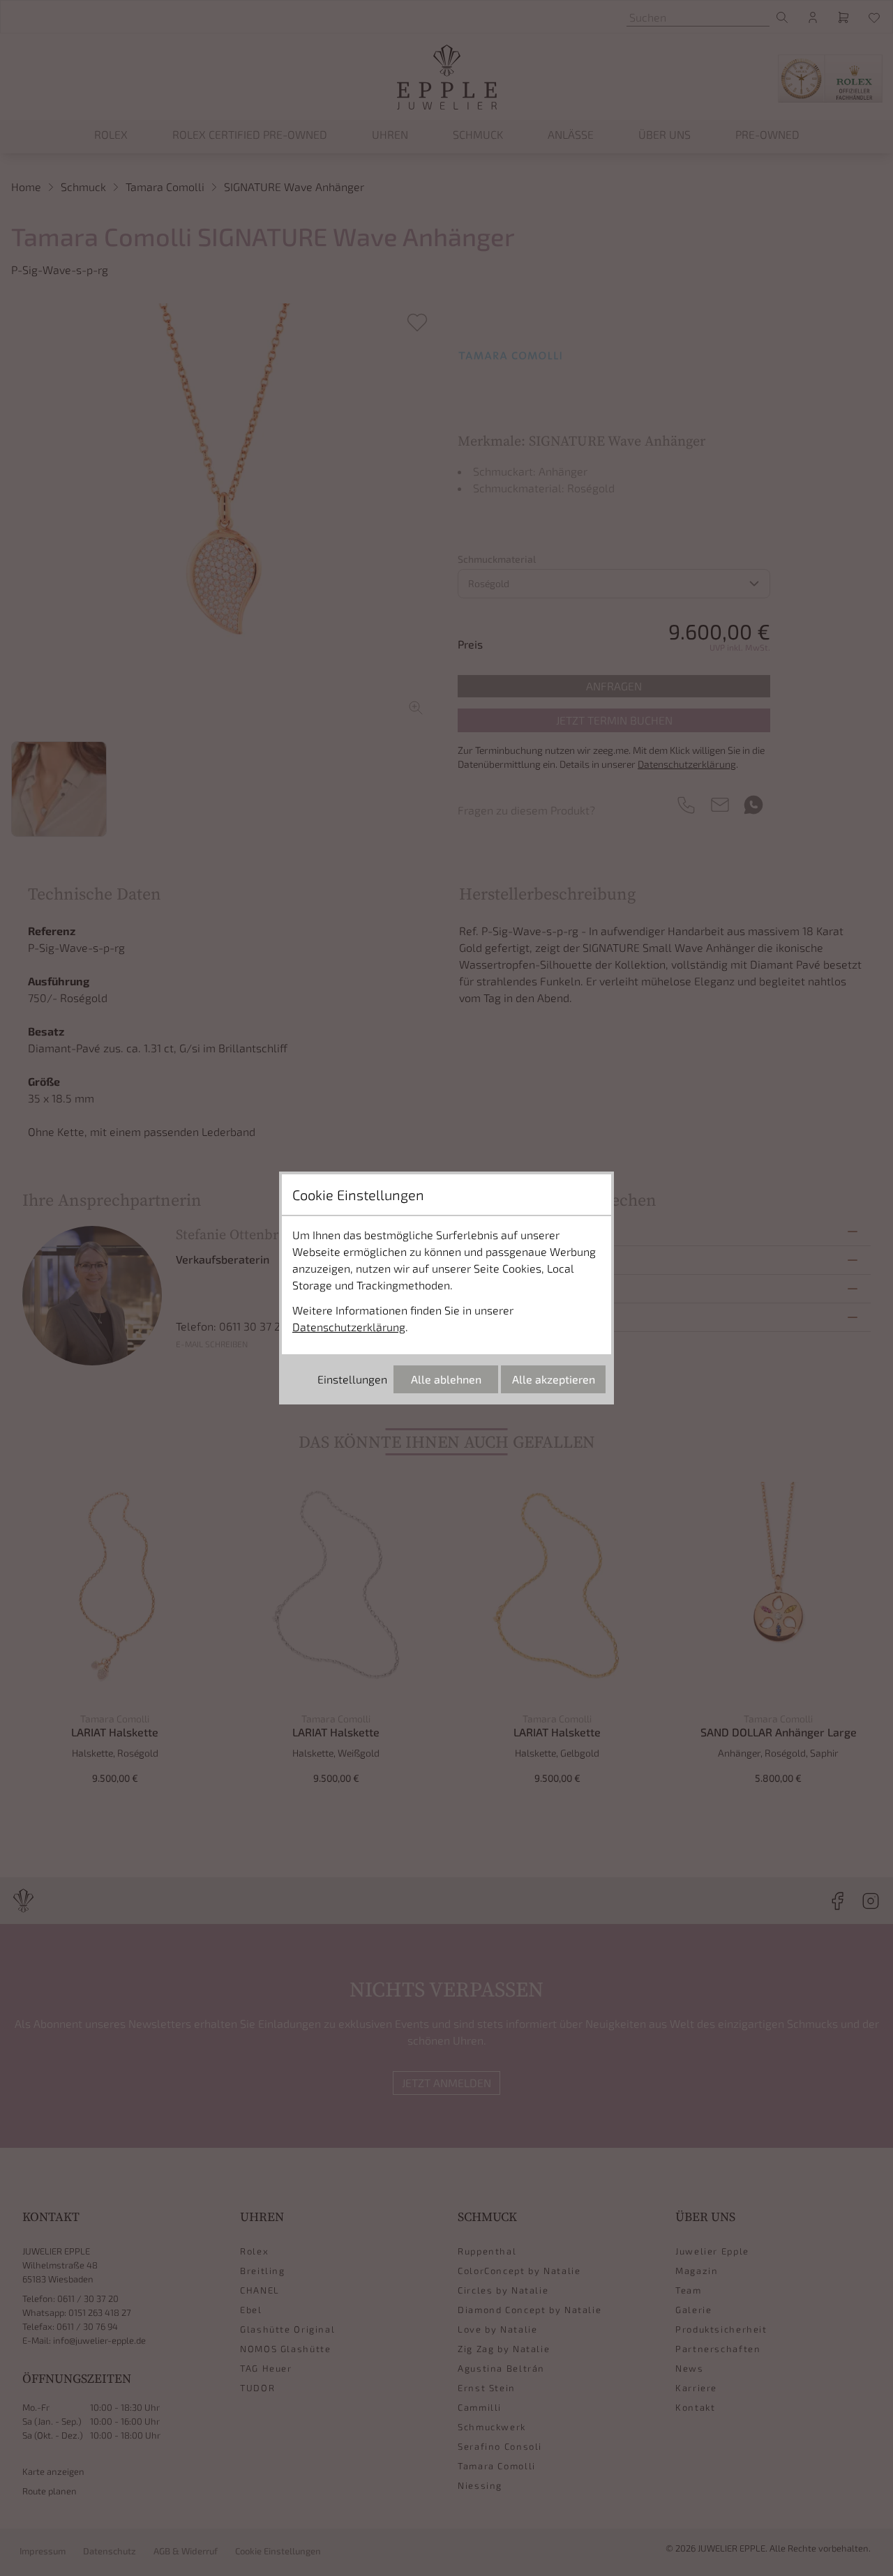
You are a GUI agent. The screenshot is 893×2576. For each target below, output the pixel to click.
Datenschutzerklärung (349, 1327)
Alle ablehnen (446, 1379)
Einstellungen (352, 1379)
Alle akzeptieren (554, 1379)
